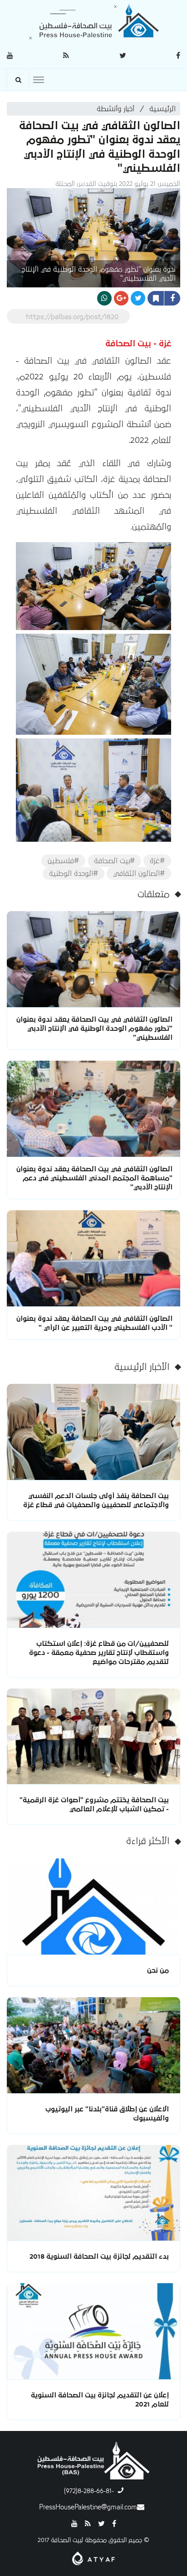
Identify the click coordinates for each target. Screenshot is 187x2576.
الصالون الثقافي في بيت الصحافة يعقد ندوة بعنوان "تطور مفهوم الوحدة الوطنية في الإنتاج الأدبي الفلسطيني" (94, 1028)
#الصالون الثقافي (139, 873)
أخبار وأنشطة (116, 109)
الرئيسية (162, 109)
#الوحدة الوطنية (74, 873)
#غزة (157, 861)
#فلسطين (63, 861)
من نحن (158, 1970)
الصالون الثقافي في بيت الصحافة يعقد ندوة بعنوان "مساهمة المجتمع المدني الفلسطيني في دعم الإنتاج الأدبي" (94, 1178)
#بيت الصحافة (114, 861)
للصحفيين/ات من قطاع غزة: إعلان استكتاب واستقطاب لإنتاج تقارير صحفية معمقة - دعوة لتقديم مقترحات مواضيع (99, 1653)
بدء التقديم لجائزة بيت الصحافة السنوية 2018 (99, 2256)
